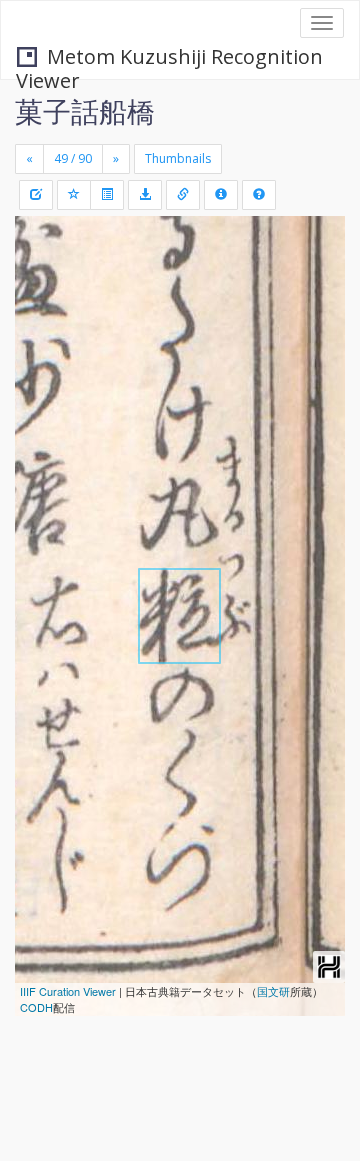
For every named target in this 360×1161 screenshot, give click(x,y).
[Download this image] (145, 195)
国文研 (273, 991)
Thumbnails (178, 158)
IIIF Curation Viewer (68, 991)
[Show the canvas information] (183, 195)
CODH (36, 1007)
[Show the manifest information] (221, 195)
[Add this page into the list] (74, 195)
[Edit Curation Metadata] (36, 195)
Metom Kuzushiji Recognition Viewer (169, 58)
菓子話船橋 (85, 111)
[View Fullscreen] (42, 317)
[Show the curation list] (107, 195)
